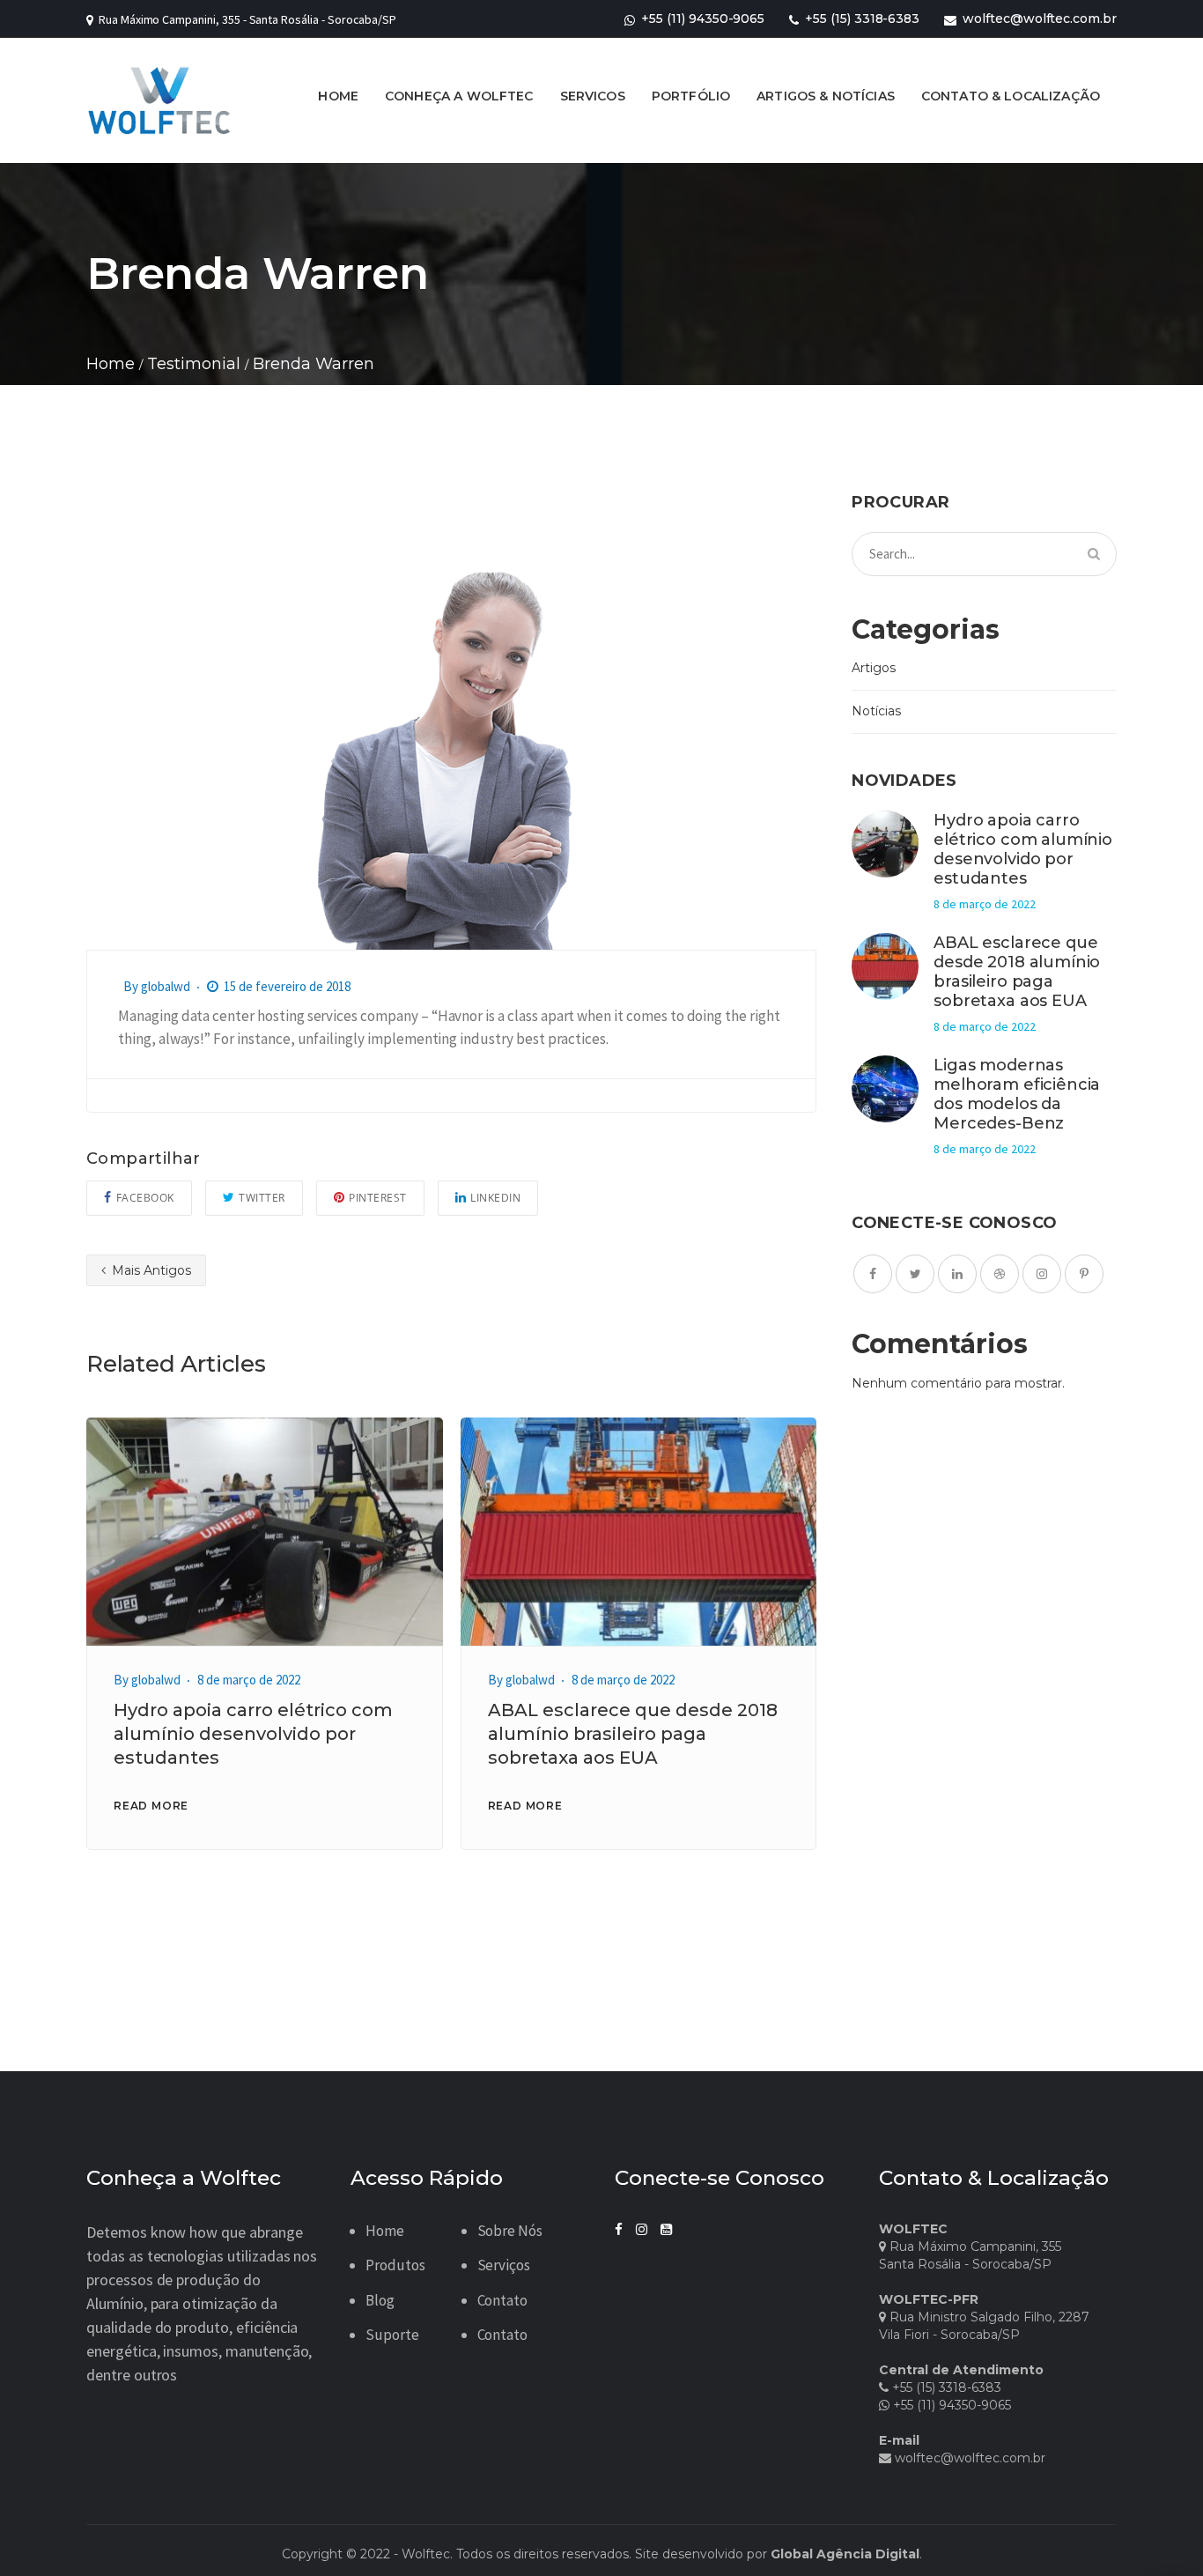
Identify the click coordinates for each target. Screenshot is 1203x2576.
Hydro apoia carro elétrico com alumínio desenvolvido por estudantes (253, 1734)
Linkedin (495, 1198)
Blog (380, 2300)
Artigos (874, 668)
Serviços (504, 2265)
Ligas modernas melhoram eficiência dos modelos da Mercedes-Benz (1017, 1094)
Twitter (262, 1198)
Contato (503, 2300)
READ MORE (151, 1806)
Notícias (876, 711)
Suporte (392, 2335)
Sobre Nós (510, 2231)
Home (385, 2231)
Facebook (145, 1198)
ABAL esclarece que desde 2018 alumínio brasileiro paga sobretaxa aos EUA (633, 1734)
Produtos (395, 2265)
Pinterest (378, 1198)
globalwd (166, 986)
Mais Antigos (150, 1270)
